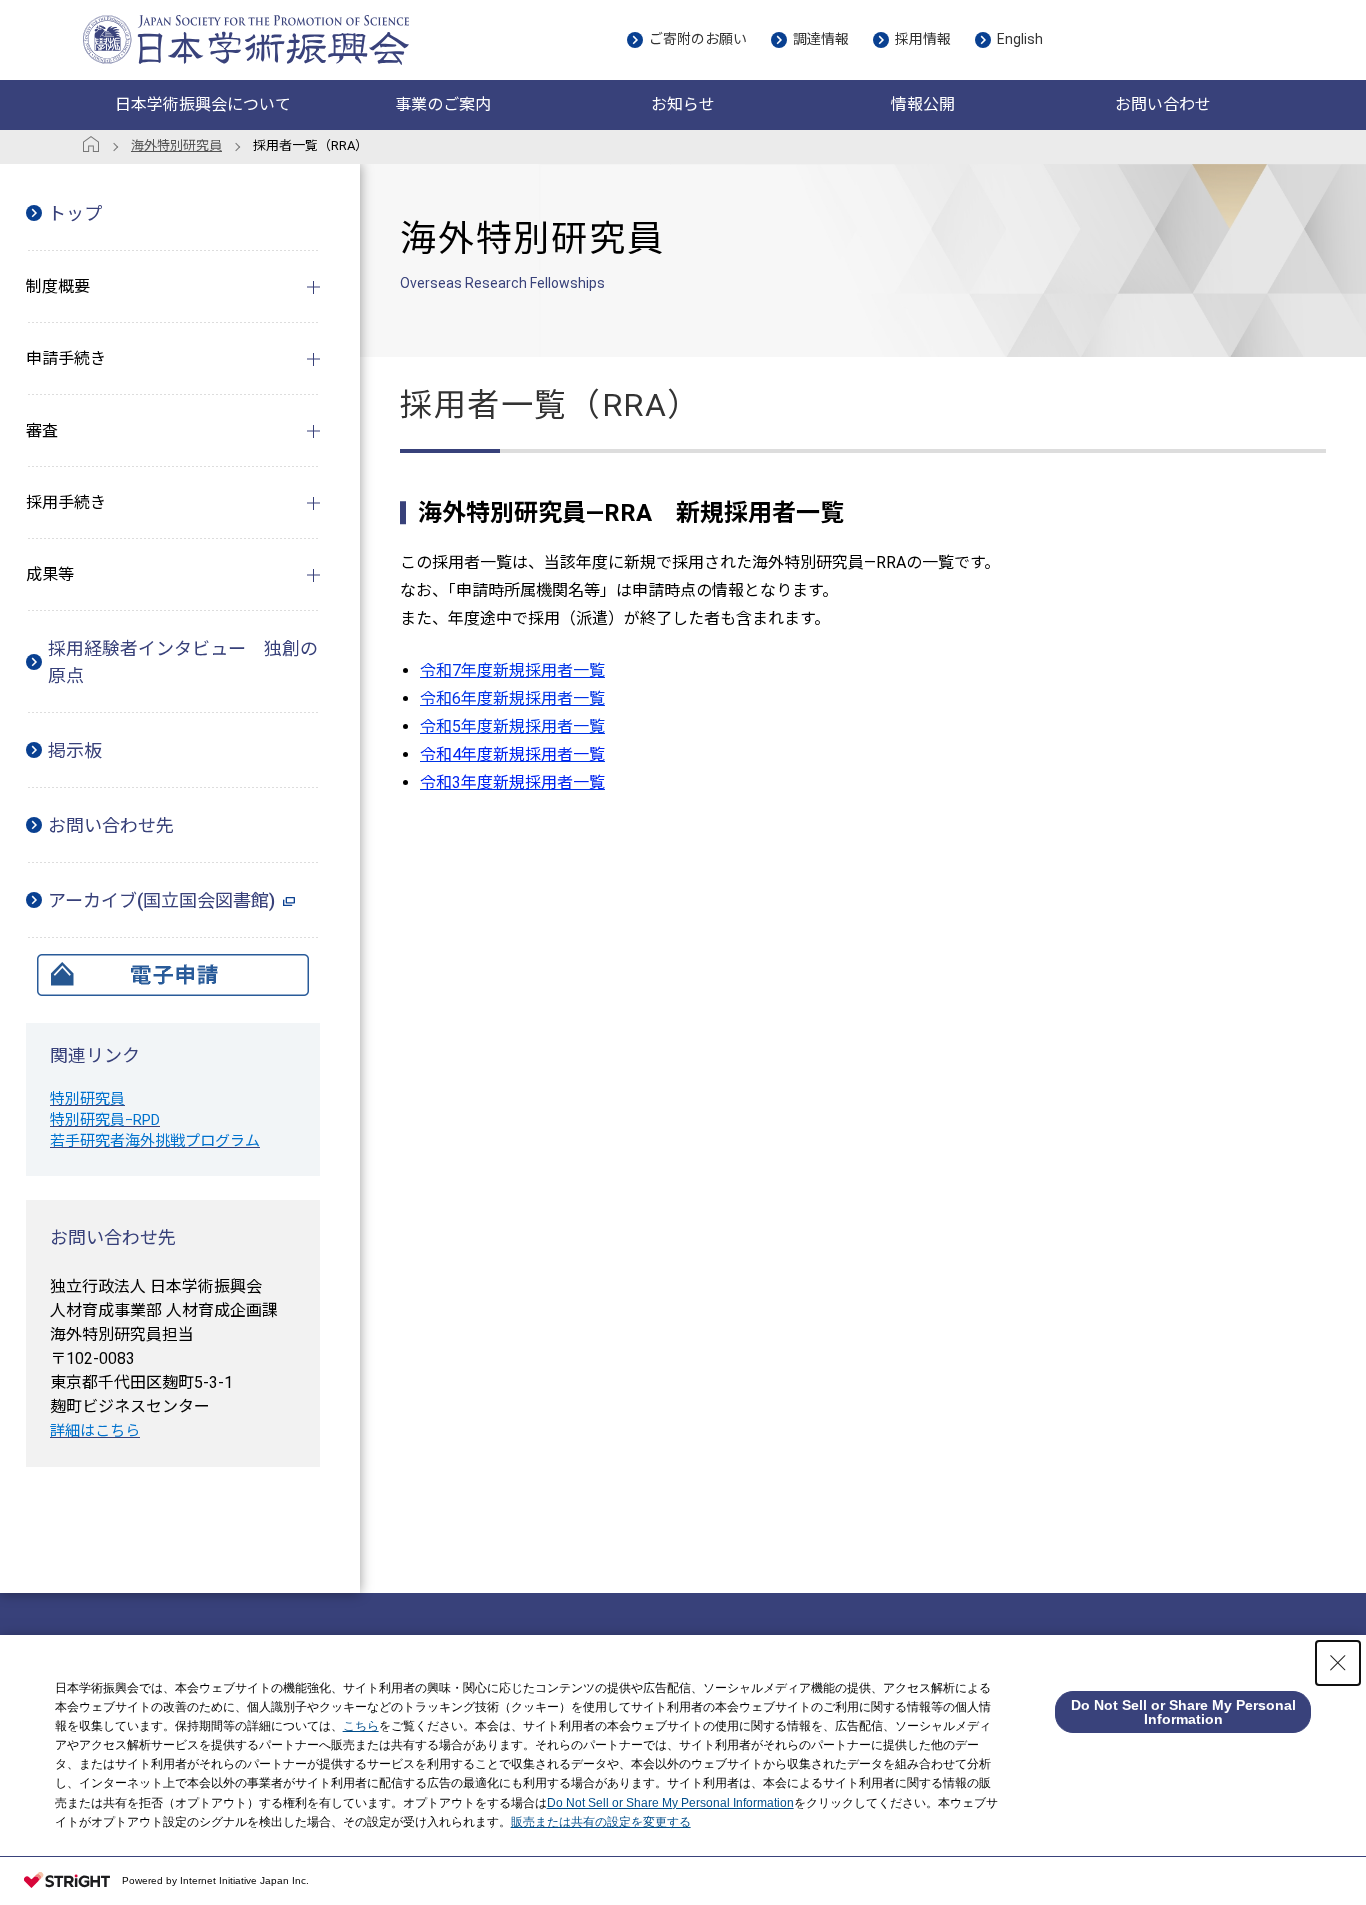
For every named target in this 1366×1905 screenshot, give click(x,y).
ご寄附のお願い (698, 39)
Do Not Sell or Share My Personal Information (670, 1803)
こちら (361, 1726)
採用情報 (923, 39)
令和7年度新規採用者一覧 (512, 670)
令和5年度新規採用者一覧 (512, 726)
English (1020, 39)
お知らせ (683, 104)
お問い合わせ (1163, 104)
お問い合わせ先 (111, 825)
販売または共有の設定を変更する (601, 1822)
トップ (75, 213)
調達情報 (821, 39)
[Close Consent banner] (1338, 1663)
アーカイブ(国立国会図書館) (161, 900)
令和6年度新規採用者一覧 (512, 698)
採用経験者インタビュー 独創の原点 (183, 662)
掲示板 (75, 750)
